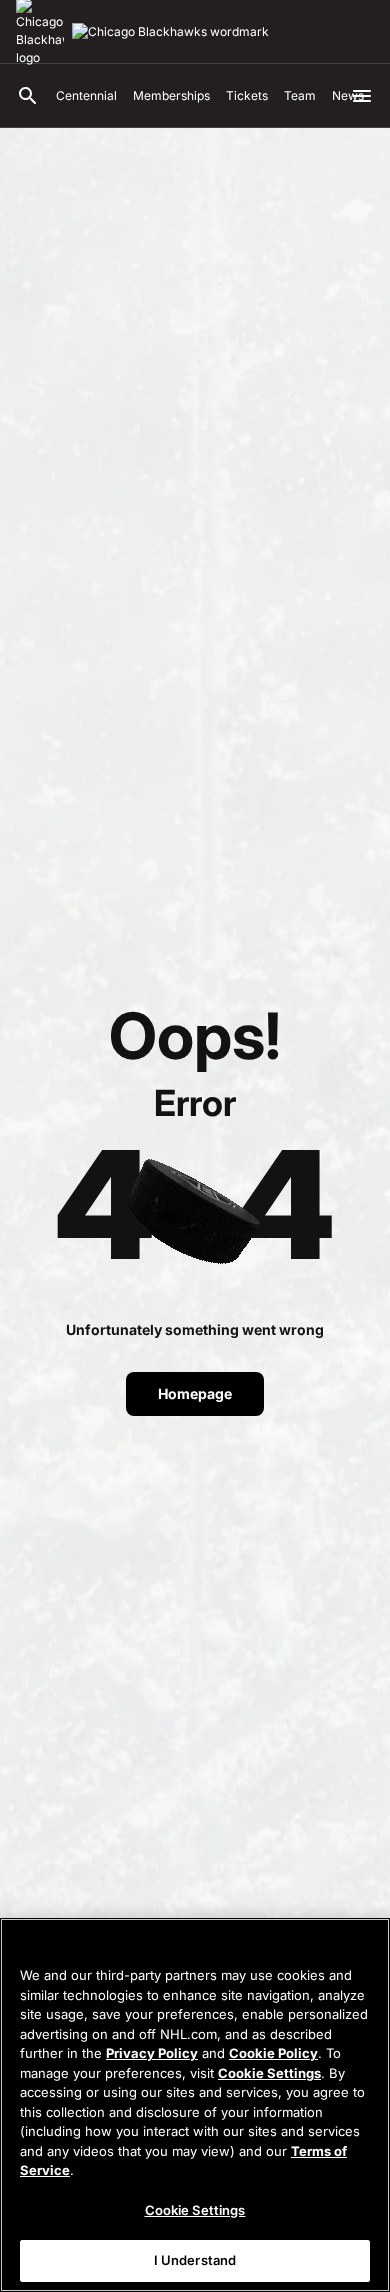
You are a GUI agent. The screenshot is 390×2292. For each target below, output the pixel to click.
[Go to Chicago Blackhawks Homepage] (170, 32)
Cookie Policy (273, 2053)
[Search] (28, 96)
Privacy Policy (152, 2053)
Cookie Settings (269, 2073)
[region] (195, 2105)
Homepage (195, 1393)
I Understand (195, 2260)
